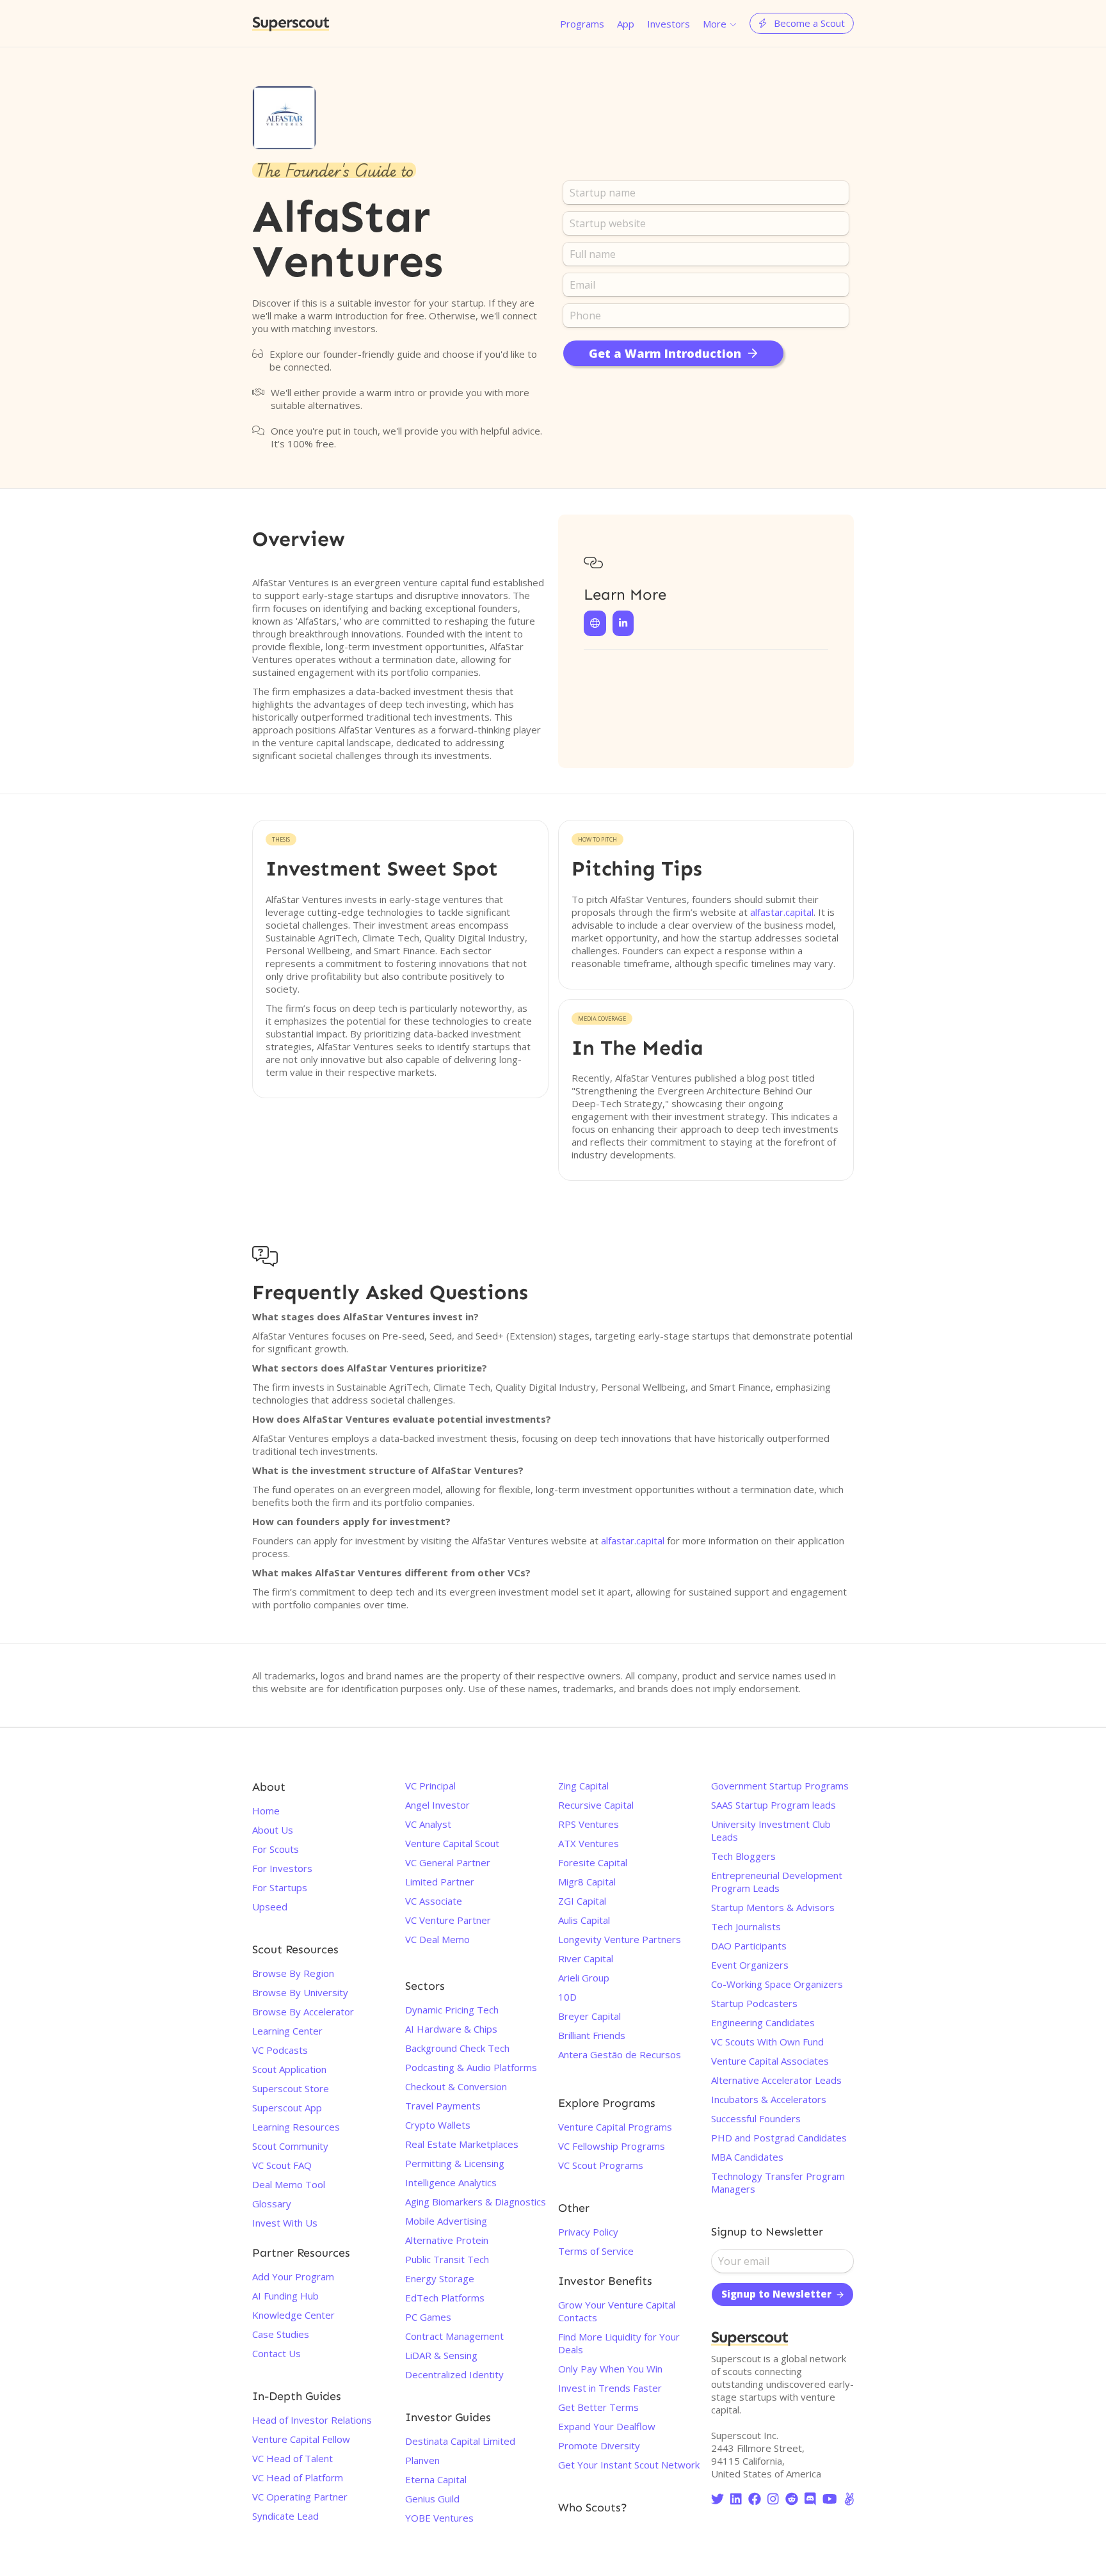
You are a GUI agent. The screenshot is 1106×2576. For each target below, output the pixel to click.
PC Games (428, 2317)
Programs (582, 24)
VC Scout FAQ (282, 2165)
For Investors (282, 1868)
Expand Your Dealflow (607, 2426)
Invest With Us (285, 2223)
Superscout (291, 23)
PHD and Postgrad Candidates (779, 2138)
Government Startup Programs (780, 1786)
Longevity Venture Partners (620, 1939)
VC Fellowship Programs (612, 2146)
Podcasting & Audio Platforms (471, 2067)
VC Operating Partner (300, 2497)
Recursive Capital (596, 1805)
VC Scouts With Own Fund (767, 2042)
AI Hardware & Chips (451, 2029)
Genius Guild (432, 2499)
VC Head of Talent (293, 2458)
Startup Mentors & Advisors (773, 1907)
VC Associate (434, 1901)
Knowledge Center (293, 2315)
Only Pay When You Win (610, 2369)
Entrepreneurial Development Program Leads (777, 1882)
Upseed (270, 1907)
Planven (422, 2460)
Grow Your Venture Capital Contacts (617, 2311)
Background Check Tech (457, 2048)
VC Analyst (428, 1824)
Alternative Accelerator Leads (776, 2080)
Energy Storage (440, 2278)
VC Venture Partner (448, 1920)
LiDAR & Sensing (441, 2355)
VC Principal (430, 1786)
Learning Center (287, 2031)
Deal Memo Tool (289, 2184)
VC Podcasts (280, 2050)
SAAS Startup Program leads (773, 1805)
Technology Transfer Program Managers (778, 2182)
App (626, 24)
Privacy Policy (588, 2232)
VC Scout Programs (601, 2165)
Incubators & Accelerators (769, 2099)
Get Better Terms (598, 2407)
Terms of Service (596, 2251)
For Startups (280, 1887)
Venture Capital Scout (452, 1843)
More (715, 24)
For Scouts (276, 1849)
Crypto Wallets (438, 2125)
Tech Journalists (746, 1926)
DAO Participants (749, 1946)
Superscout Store (291, 2088)
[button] (720, 23)
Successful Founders (756, 2118)
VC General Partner (448, 1862)
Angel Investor (437, 1805)
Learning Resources (296, 2127)
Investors (669, 24)
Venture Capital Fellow (301, 2439)
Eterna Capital (436, 2479)
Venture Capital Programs (615, 2127)
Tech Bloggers (743, 1856)
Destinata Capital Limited (460, 2441)
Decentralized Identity (454, 2374)
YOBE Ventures (439, 2518)
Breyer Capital (589, 2016)
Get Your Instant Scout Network (629, 2465)
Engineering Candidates (763, 2022)
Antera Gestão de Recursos (620, 2054)
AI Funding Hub (285, 2296)
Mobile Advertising (446, 2221)
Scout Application (289, 2069)
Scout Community (290, 2146)
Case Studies (281, 2334)
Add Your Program (293, 2276)
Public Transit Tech (447, 2259)
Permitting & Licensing (455, 2163)
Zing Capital (583, 1786)
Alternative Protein (447, 2240)
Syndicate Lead (285, 2516)
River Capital (586, 1958)
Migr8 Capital (587, 1882)
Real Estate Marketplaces (462, 2144)
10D (567, 1997)
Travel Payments (443, 2106)
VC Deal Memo (437, 1939)
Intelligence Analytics (451, 2182)
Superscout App (287, 2108)
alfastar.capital (782, 912)
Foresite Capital (593, 1862)
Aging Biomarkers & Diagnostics (476, 2202)
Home (266, 1811)
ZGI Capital (582, 1901)
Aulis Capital (584, 1920)
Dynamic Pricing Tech (452, 2010)
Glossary (272, 2204)
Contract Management (454, 2336)
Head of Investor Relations (312, 2420)
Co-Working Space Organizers (777, 1984)
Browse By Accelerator (303, 2012)
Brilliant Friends (592, 2035)
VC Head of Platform (298, 2477)
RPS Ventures (589, 1824)
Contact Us (276, 2353)
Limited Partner (440, 1882)
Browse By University (300, 1992)
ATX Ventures (589, 1843)
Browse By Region (293, 1973)
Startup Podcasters (754, 2003)
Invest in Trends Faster (610, 2388)
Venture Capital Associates (770, 2061)
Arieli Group (584, 1978)
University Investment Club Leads (771, 1830)
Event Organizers (750, 1965)
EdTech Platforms (445, 2298)
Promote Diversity (599, 2445)
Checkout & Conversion (456, 2086)
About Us (273, 1830)
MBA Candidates (747, 2157)
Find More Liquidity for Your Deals (619, 2343)
